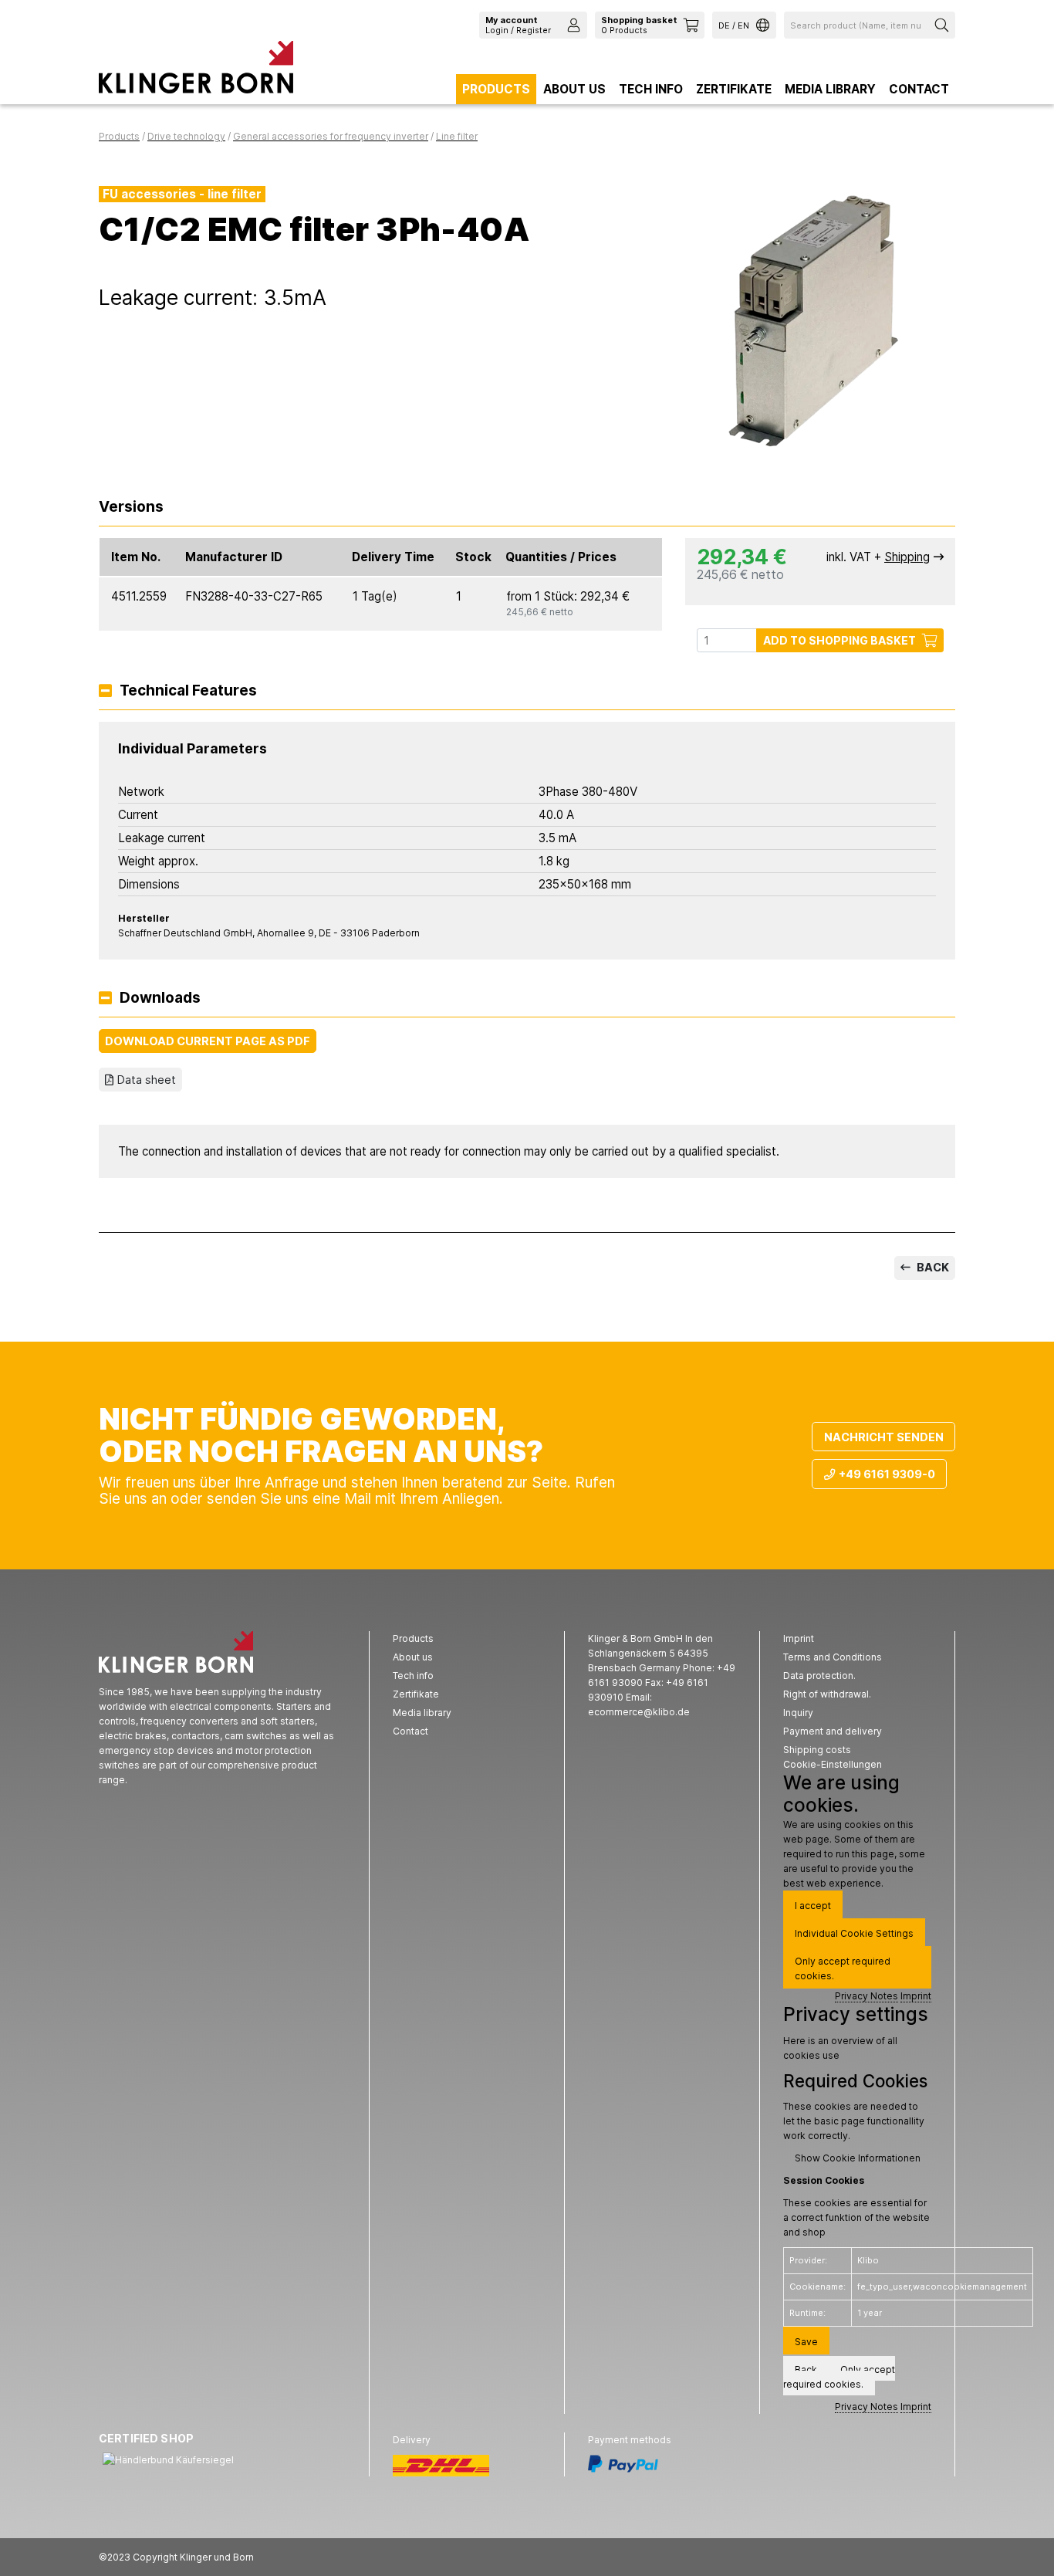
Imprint (916, 1996)
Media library (830, 89)
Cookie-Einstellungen (833, 1764)
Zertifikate (734, 89)
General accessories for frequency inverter (331, 136)
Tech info (651, 89)
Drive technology (186, 136)
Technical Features (188, 691)
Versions (131, 508)
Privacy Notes (867, 1996)
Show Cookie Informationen (858, 2158)
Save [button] (806, 2342)
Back (932, 1267)
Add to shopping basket (839, 640)
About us (574, 89)
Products (496, 89)
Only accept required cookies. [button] (843, 1968)
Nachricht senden (884, 1437)
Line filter (457, 136)
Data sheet (147, 1080)
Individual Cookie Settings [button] (854, 1933)
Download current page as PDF (208, 1041)
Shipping (907, 557)
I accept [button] (813, 1906)
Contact (919, 89)
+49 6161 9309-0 (887, 1474)
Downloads (160, 999)
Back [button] (806, 2370)
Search (944, 25)
